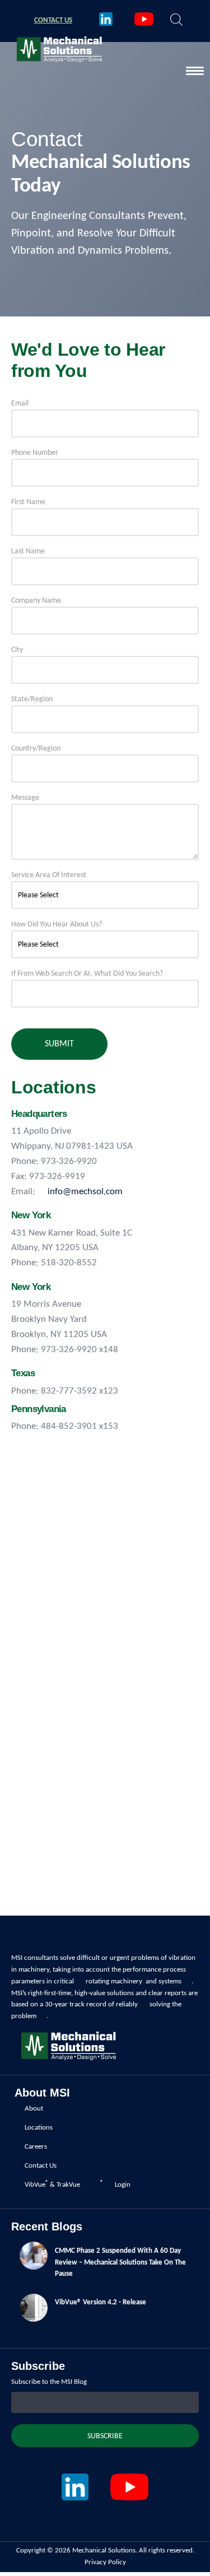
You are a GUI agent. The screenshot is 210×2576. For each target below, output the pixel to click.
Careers (36, 2147)
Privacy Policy (105, 2562)
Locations (39, 2128)
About (34, 2109)
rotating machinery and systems (134, 1981)
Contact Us (41, 2166)
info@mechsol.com (85, 1192)
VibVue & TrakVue (52, 2184)
